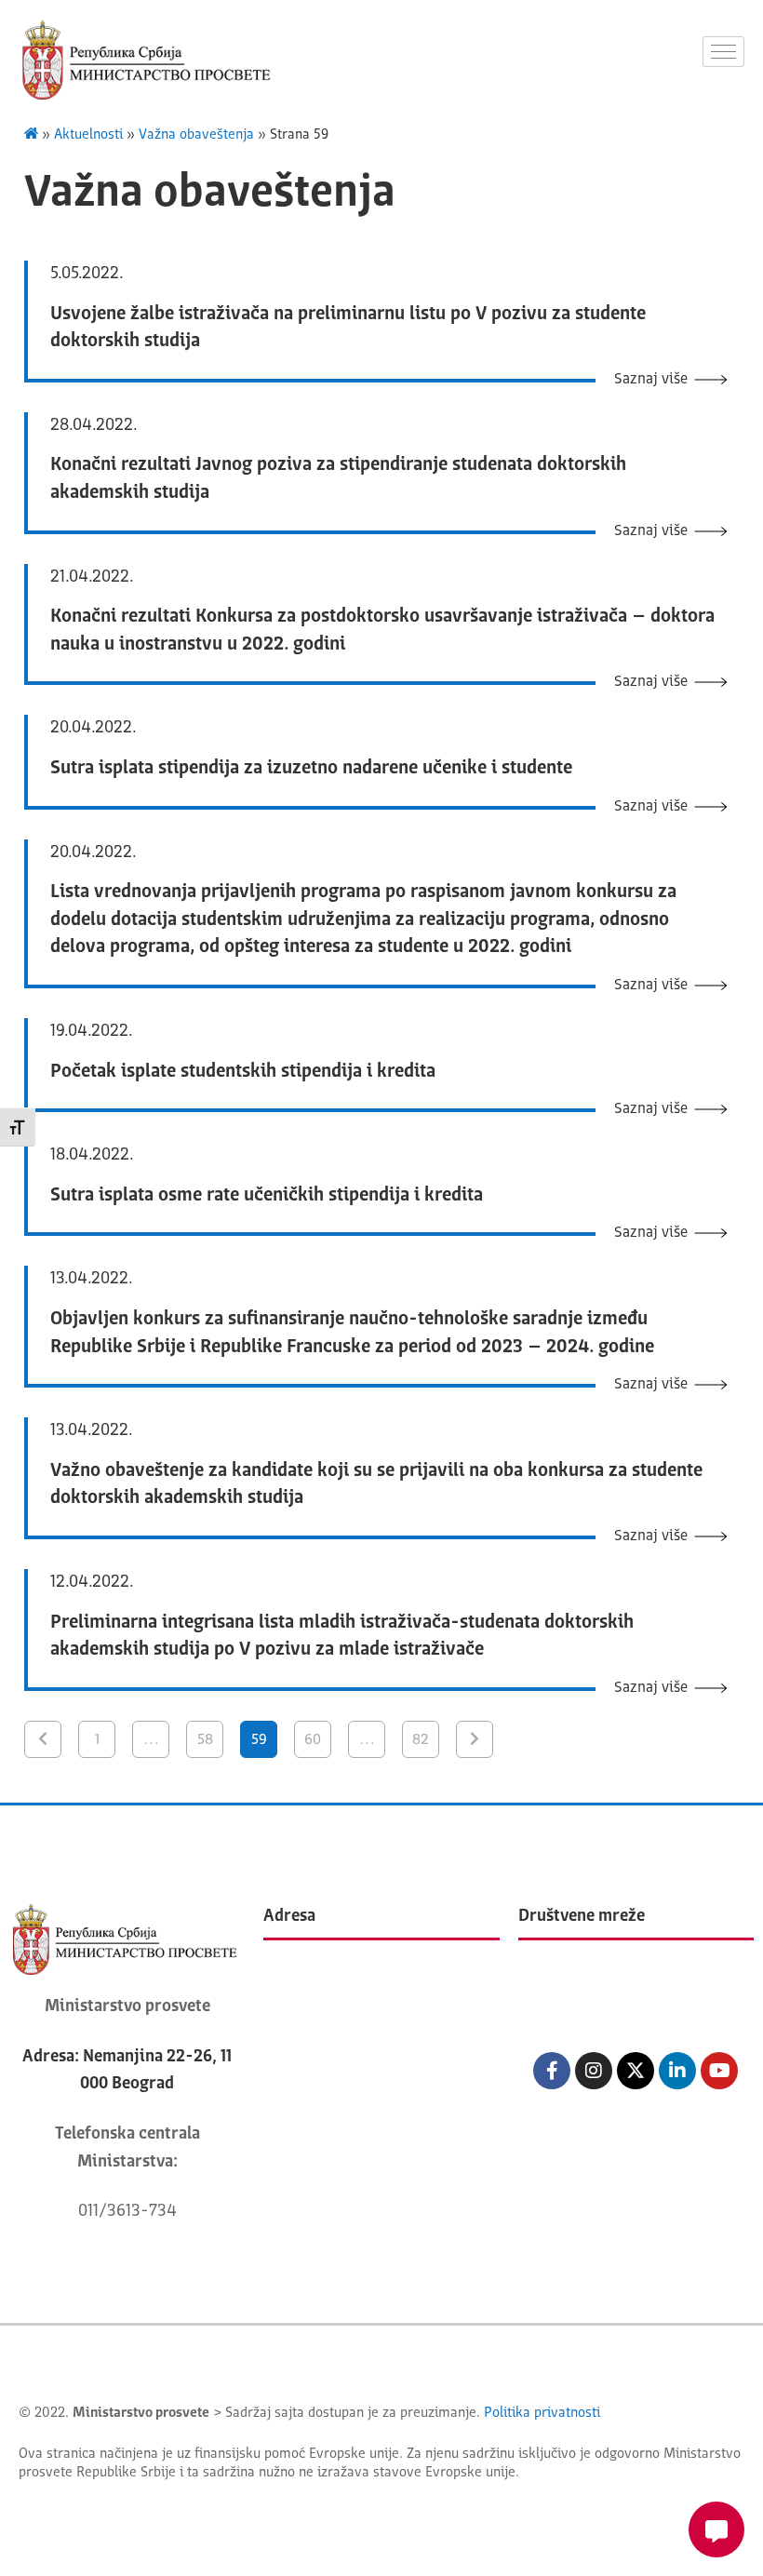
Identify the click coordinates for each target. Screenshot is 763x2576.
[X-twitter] (636, 2071)
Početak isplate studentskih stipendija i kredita (243, 1072)
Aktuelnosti (88, 135)
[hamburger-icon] (723, 52)
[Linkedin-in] (677, 2071)
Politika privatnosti (542, 2414)
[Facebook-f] (552, 2071)
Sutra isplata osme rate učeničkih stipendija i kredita (267, 1196)
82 (421, 1740)
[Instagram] (594, 2071)
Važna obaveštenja (196, 135)
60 (313, 1740)
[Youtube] (719, 2071)
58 (205, 1740)
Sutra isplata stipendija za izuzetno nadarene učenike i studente (311, 769)
